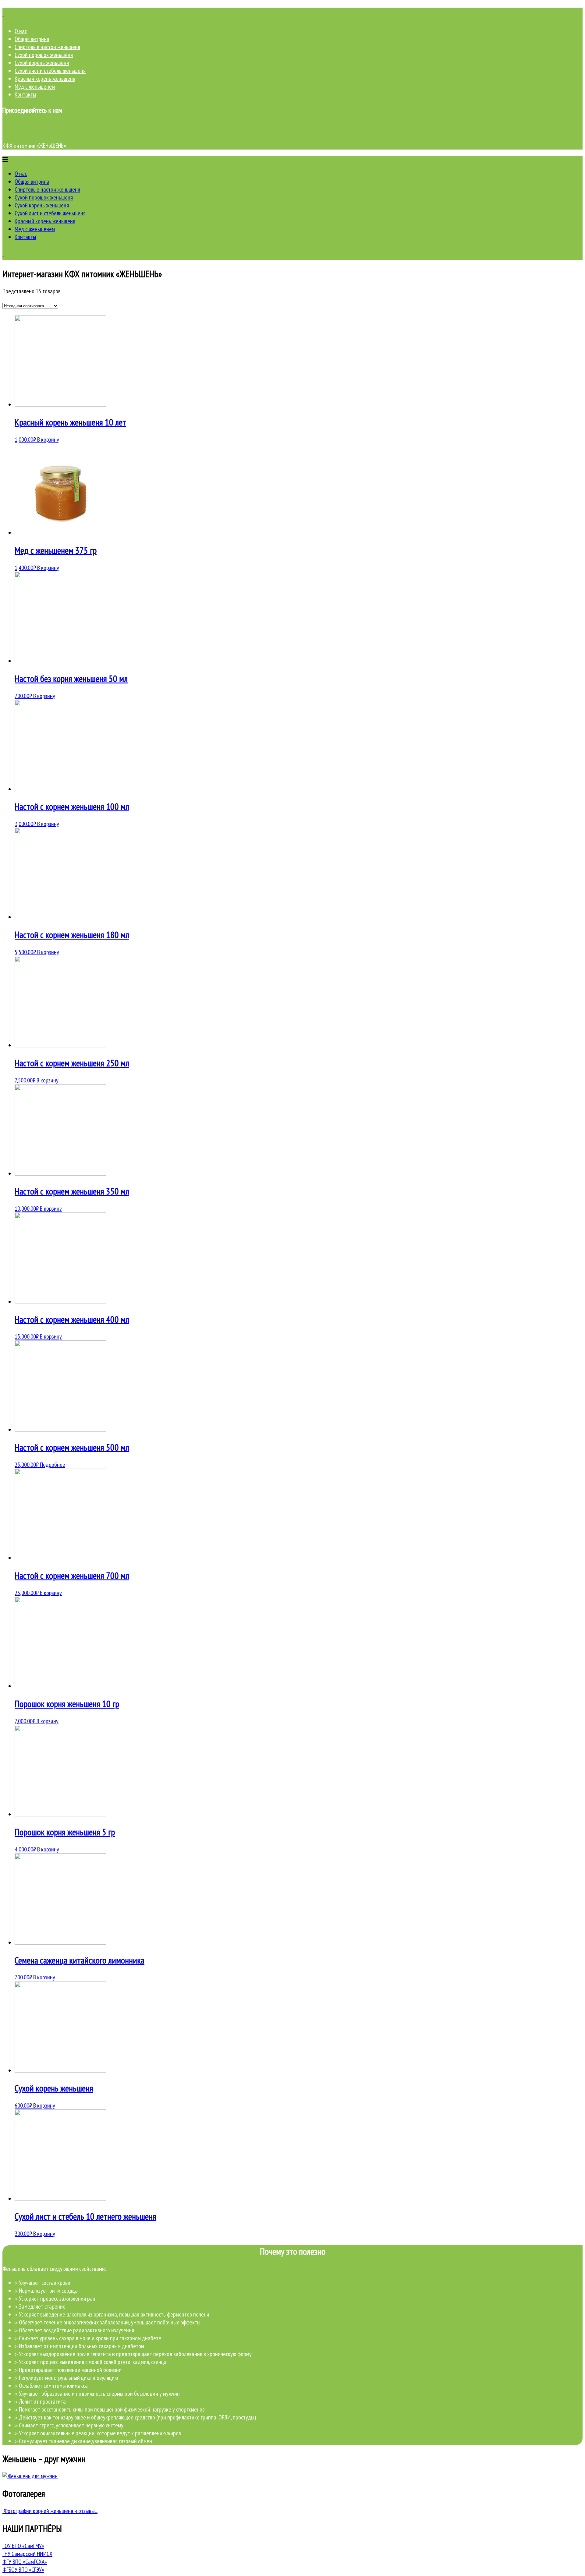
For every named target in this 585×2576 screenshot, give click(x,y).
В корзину (48, 439)
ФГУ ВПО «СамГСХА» (25, 2562)
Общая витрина (32, 39)
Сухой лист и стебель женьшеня (50, 71)
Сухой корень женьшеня (42, 63)
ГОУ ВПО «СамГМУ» (23, 2546)
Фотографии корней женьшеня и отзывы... (50, 2511)
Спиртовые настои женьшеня (47, 47)
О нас (21, 31)
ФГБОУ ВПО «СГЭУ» (23, 2570)
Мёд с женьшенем (35, 86)
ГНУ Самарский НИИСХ (27, 2554)
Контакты (25, 94)
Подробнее (53, 1465)
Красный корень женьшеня (45, 79)
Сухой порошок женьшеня (44, 55)
